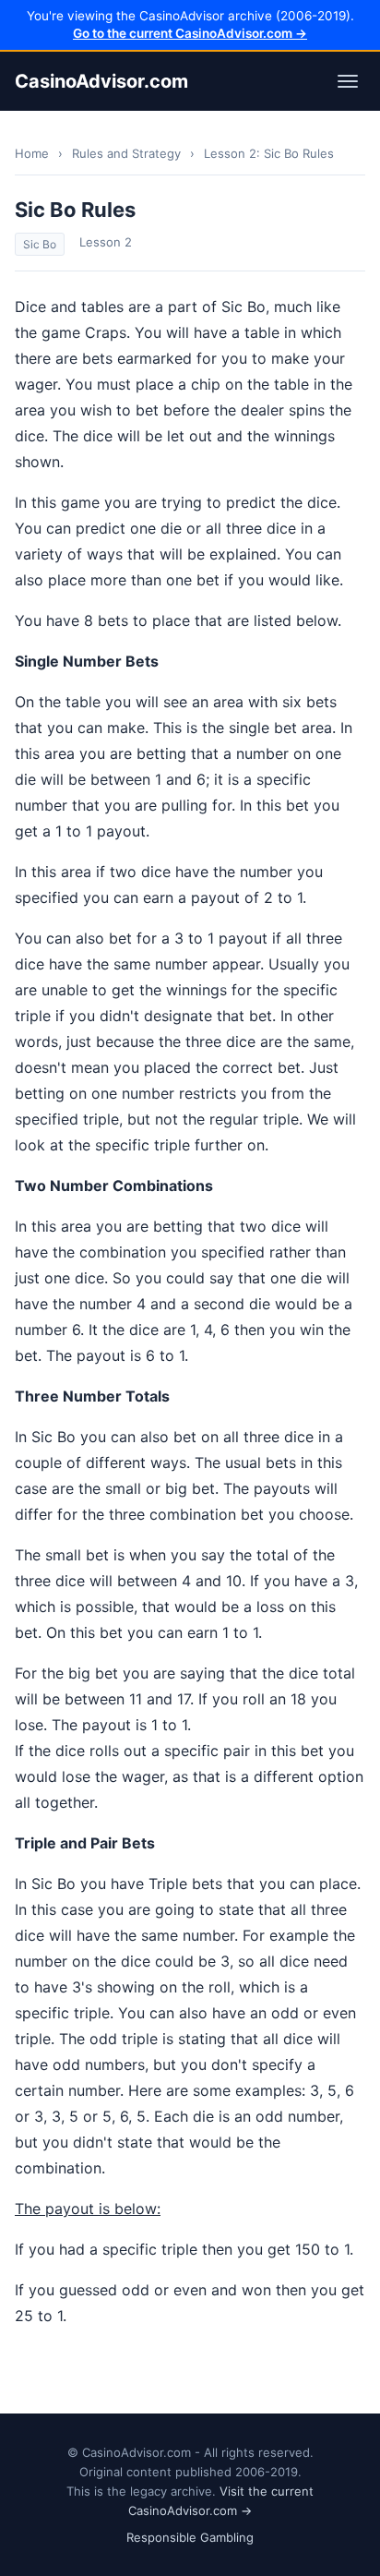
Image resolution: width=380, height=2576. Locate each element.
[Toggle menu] (348, 81)
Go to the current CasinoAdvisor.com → (190, 33)
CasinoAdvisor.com (101, 81)
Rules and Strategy (126, 153)
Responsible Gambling (190, 2537)
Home (32, 153)
